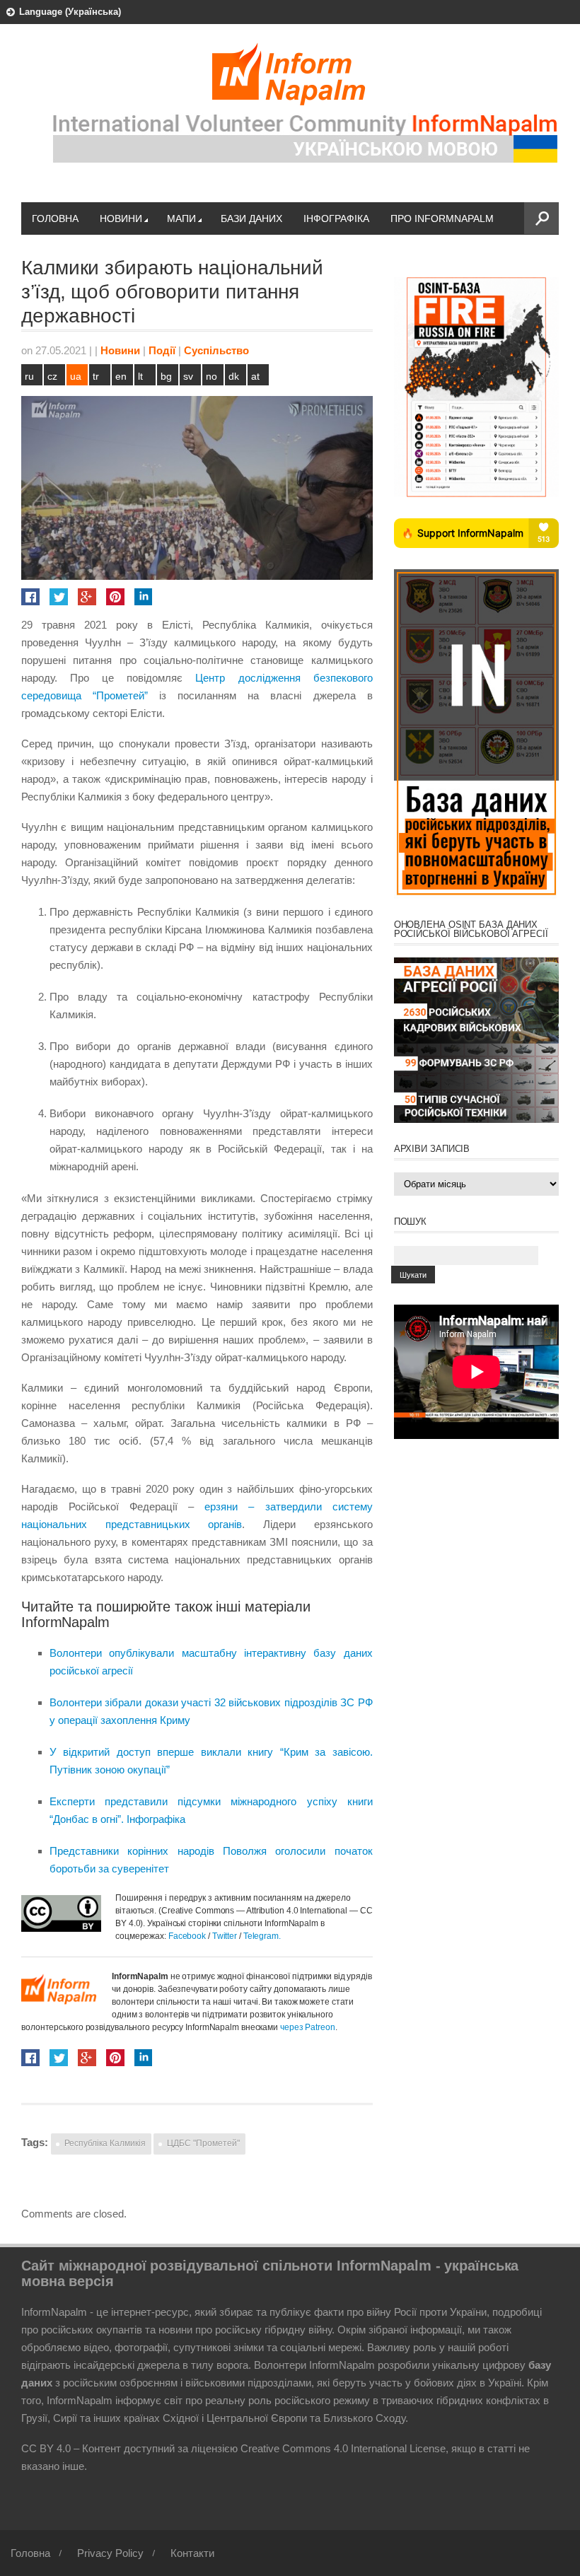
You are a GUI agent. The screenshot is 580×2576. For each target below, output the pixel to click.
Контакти (192, 2553)
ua (76, 376)
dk (234, 376)
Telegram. (262, 1936)
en (121, 376)
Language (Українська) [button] (70, 12)
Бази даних (251, 218)
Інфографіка (336, 218)
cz (52, 376)
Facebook (187, 1936)
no (211, 376)
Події (162, 350)
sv (188, 376)
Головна (55, 218)
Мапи (181, 218)
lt (140, 376)
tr (96, 376)
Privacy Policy (110, 2553)
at (255, 376)
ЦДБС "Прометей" (203, 2143)
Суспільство (216, 350)
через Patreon (308, 2027)
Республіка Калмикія (105, 2143)
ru (29, 376)
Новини (121, 218)
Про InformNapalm (442, 218)
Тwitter (226, 1936)
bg (166, 376)
